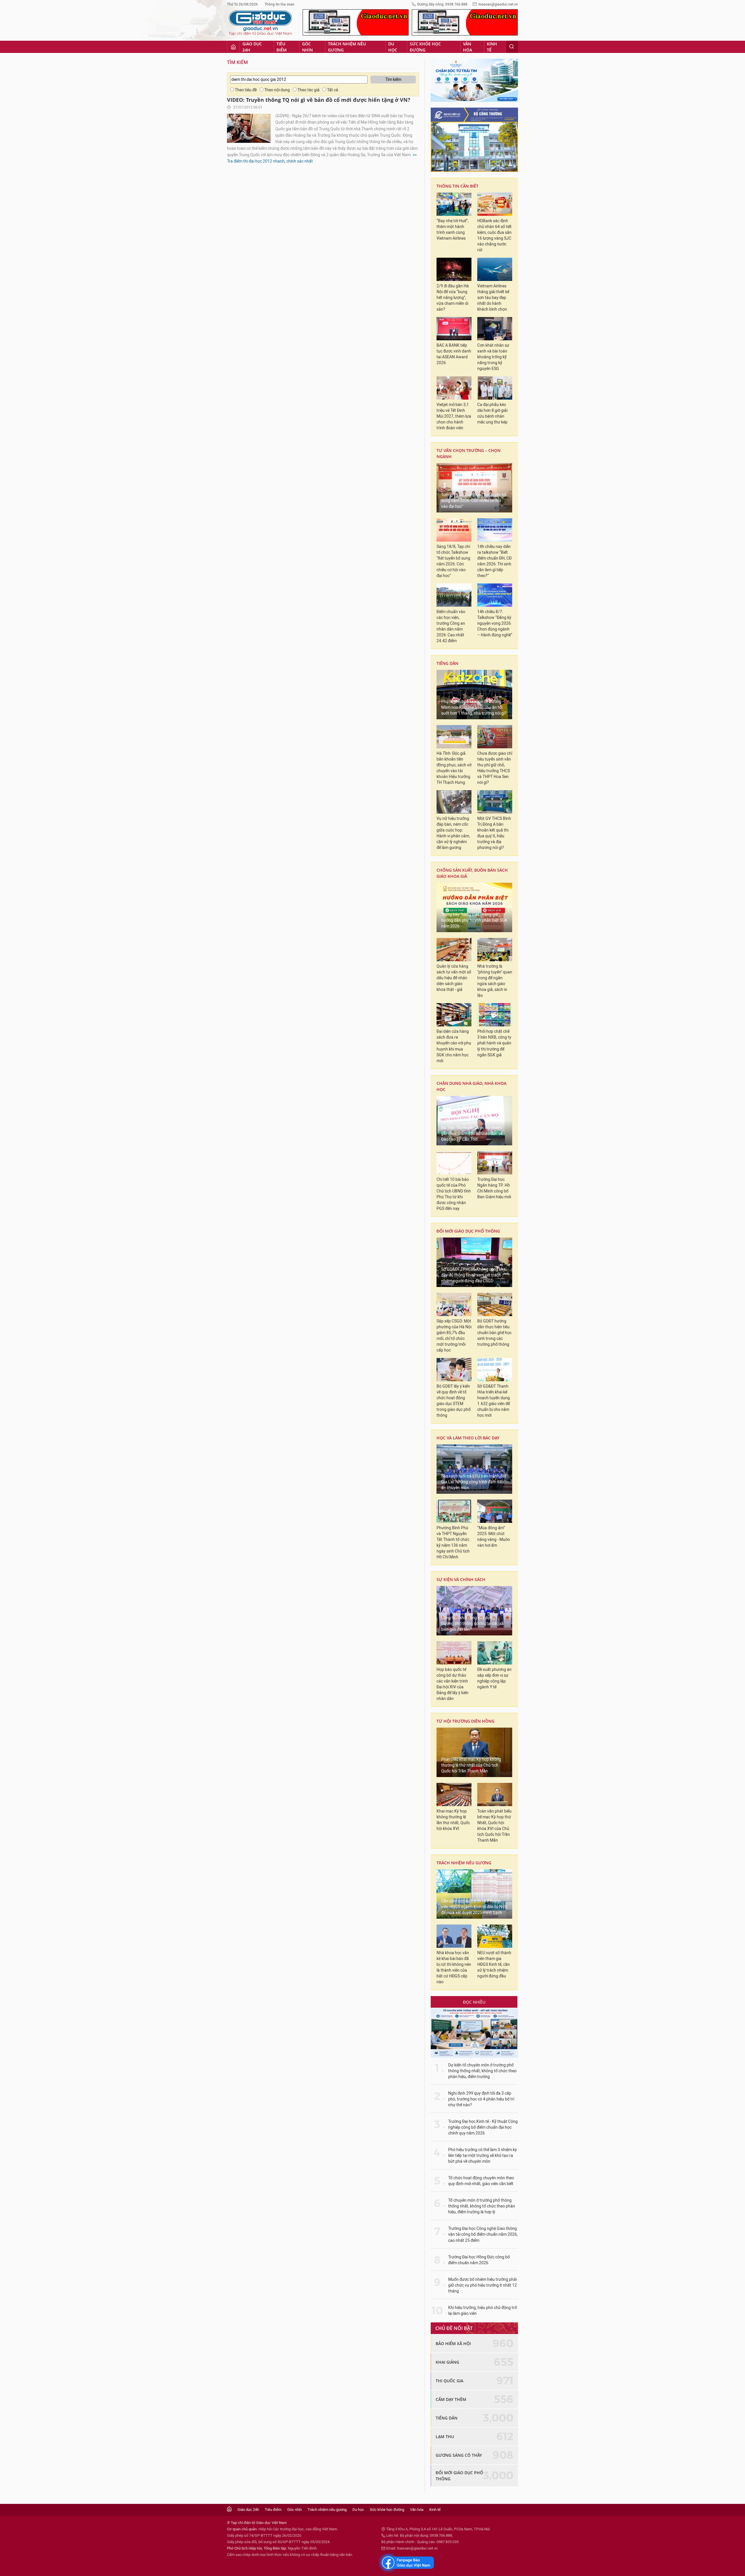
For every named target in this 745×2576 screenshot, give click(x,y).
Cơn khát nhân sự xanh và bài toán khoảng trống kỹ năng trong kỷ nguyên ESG (493, 357)
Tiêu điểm (282, 47)
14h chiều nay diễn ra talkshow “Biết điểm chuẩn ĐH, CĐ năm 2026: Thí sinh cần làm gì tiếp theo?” (494, 561)
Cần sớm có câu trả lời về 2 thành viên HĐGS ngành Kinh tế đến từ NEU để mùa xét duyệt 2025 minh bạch (474, 1907)
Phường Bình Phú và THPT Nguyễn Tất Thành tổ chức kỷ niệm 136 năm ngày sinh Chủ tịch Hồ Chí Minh (453, 1542)
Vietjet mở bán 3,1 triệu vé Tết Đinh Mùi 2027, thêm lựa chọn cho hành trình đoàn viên (454, 416)
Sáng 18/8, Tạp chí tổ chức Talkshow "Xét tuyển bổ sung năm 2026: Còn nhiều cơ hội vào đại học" (453, 561)
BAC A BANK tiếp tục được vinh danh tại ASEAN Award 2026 (454, 354)
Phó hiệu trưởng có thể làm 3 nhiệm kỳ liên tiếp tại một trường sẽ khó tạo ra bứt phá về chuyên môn (483, 2156)
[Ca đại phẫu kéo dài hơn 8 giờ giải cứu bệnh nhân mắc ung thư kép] (495, 388)
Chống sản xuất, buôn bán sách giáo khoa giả (472, 873)
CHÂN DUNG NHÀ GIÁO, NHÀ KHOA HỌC (471, 1086)
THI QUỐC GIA (449, 2381)
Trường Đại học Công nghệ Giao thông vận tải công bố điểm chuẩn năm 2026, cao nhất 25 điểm (483, 2234)
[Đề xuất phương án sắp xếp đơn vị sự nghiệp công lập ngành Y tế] (495, 1653)
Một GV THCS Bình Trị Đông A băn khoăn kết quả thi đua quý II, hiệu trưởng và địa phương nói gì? (494, 833)
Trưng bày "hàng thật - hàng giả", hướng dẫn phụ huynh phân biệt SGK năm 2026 (474, 920)
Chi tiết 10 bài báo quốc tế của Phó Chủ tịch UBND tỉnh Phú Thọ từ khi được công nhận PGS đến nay (454, 1194)
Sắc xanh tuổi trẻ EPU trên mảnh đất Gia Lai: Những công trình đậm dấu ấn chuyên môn (474, 1482)
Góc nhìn (307, 47)
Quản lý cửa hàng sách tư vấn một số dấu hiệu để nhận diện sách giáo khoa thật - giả (454, 978)
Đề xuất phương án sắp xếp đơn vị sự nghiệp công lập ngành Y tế (494, 1678)
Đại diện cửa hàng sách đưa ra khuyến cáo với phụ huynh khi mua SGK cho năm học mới (454, 1046)
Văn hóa (468, 47)
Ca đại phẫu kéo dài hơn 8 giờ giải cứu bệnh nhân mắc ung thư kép (492, 413)
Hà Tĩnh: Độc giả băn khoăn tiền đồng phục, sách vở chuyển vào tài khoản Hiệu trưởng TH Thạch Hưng (454, 768)
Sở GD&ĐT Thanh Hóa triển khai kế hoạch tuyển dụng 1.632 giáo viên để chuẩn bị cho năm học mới (494, 1401)
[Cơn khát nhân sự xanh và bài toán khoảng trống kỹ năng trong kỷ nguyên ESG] (495, 329)
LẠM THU (445, 2437)
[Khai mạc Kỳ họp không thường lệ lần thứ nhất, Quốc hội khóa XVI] (454, 1795)
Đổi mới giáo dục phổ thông (468, 1231)
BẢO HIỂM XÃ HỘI (453, 2343)
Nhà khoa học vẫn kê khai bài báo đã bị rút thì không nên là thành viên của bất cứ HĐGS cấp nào (454, 1967)
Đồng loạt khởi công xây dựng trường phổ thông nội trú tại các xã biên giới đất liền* (472, 1624)
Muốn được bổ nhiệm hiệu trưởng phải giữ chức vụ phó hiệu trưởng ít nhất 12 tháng (483, 2285)
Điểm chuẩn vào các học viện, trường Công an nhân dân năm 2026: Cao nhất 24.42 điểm (451, 626)
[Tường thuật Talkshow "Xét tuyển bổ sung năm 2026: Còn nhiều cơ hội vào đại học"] (474, 488)
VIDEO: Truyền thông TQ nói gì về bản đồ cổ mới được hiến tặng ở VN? (319, 100)
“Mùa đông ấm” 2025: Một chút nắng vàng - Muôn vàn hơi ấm (494, 1537)
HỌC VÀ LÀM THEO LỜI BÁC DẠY (468, 1438)
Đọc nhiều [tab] (474, 2002)
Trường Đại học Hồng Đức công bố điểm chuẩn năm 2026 (479, 2260)
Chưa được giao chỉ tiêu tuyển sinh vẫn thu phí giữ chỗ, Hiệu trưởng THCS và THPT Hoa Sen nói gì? (495, 768)
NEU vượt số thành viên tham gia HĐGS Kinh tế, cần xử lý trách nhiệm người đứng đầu (494, 1965)
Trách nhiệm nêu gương (347, 47)
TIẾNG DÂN (447, 663)
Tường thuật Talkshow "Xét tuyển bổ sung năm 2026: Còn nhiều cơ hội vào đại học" (474, 501)
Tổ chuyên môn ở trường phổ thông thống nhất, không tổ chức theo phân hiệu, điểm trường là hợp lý (482, 2206)
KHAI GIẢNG (447, 2362)
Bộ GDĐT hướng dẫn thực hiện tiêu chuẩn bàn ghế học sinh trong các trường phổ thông (494, 1333)
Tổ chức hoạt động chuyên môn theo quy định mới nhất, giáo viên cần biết (481, 2181)
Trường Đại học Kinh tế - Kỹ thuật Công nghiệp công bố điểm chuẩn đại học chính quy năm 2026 (483, 2127)
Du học (393, 47)
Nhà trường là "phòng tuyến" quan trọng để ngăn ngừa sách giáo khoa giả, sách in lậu (495, 981)
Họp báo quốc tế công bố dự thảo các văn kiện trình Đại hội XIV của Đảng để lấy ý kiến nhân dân (453, 1684)
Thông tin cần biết (457, 186)
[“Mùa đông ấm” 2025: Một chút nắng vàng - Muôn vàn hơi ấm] (495, 1511)
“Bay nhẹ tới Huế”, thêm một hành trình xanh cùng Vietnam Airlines (453, 230)
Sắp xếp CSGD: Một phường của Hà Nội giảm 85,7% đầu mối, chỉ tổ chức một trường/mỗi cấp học (454, 1336)
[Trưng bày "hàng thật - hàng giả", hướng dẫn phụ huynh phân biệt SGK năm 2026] (474, 907)
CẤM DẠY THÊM (451, 2399)
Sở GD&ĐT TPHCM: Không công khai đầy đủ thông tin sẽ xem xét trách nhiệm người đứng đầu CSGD (474, 1275)
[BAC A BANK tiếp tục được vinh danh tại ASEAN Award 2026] (454, 329)
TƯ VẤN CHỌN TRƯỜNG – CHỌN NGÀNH (469, 453)
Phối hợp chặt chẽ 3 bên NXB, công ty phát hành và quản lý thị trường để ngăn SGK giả (494, 1043)
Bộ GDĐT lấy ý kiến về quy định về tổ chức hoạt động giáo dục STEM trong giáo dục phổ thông (454, 1401)
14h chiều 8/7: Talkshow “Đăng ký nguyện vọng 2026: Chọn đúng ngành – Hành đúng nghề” (495, 623)
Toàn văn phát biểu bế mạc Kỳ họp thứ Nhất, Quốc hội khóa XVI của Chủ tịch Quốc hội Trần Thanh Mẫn (494, 1826)
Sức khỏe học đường (425, 47)
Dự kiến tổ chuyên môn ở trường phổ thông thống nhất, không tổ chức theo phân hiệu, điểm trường (482, 2071)
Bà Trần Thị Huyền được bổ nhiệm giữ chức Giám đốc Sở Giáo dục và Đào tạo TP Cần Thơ (472, 1134)
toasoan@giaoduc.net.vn (498, 4)
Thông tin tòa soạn (280, 4)
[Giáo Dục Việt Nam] (260, 23)
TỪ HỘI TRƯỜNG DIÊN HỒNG (465, 1721)
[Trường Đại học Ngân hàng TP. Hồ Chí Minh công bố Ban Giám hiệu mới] (495, 1163)
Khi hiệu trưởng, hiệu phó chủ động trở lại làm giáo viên (483, 2311)
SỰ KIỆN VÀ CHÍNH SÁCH (461, 1579)
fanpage (407, 2563)
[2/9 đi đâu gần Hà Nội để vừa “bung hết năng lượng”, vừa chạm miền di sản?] (454, 269)
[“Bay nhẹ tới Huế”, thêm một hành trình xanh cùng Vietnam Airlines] (454, 204)
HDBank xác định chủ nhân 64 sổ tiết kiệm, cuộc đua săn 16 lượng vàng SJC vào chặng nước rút (494, 235)
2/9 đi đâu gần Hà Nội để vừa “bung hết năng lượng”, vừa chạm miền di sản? (453, 298)
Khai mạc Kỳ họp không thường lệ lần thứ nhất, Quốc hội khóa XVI (453, 1820)
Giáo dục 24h (252, 47)
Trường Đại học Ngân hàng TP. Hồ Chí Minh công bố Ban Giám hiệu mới (494, 1188)
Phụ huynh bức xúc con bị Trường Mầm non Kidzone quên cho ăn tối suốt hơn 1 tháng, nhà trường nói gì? (474, 707)
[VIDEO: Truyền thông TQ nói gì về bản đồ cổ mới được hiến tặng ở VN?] (249, 128)
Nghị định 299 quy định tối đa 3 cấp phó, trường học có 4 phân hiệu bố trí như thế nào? (481, 2099)
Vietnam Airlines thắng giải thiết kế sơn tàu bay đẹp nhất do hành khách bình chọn (493, 298)
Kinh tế (492, 47)
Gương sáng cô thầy (459, 2455)
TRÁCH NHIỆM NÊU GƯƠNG (464, 1863)
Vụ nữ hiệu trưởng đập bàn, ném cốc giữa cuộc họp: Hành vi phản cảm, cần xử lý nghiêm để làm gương (453, 833)
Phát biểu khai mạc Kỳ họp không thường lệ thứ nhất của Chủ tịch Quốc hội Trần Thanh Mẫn (471, 1765)
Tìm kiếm (237, 62)
